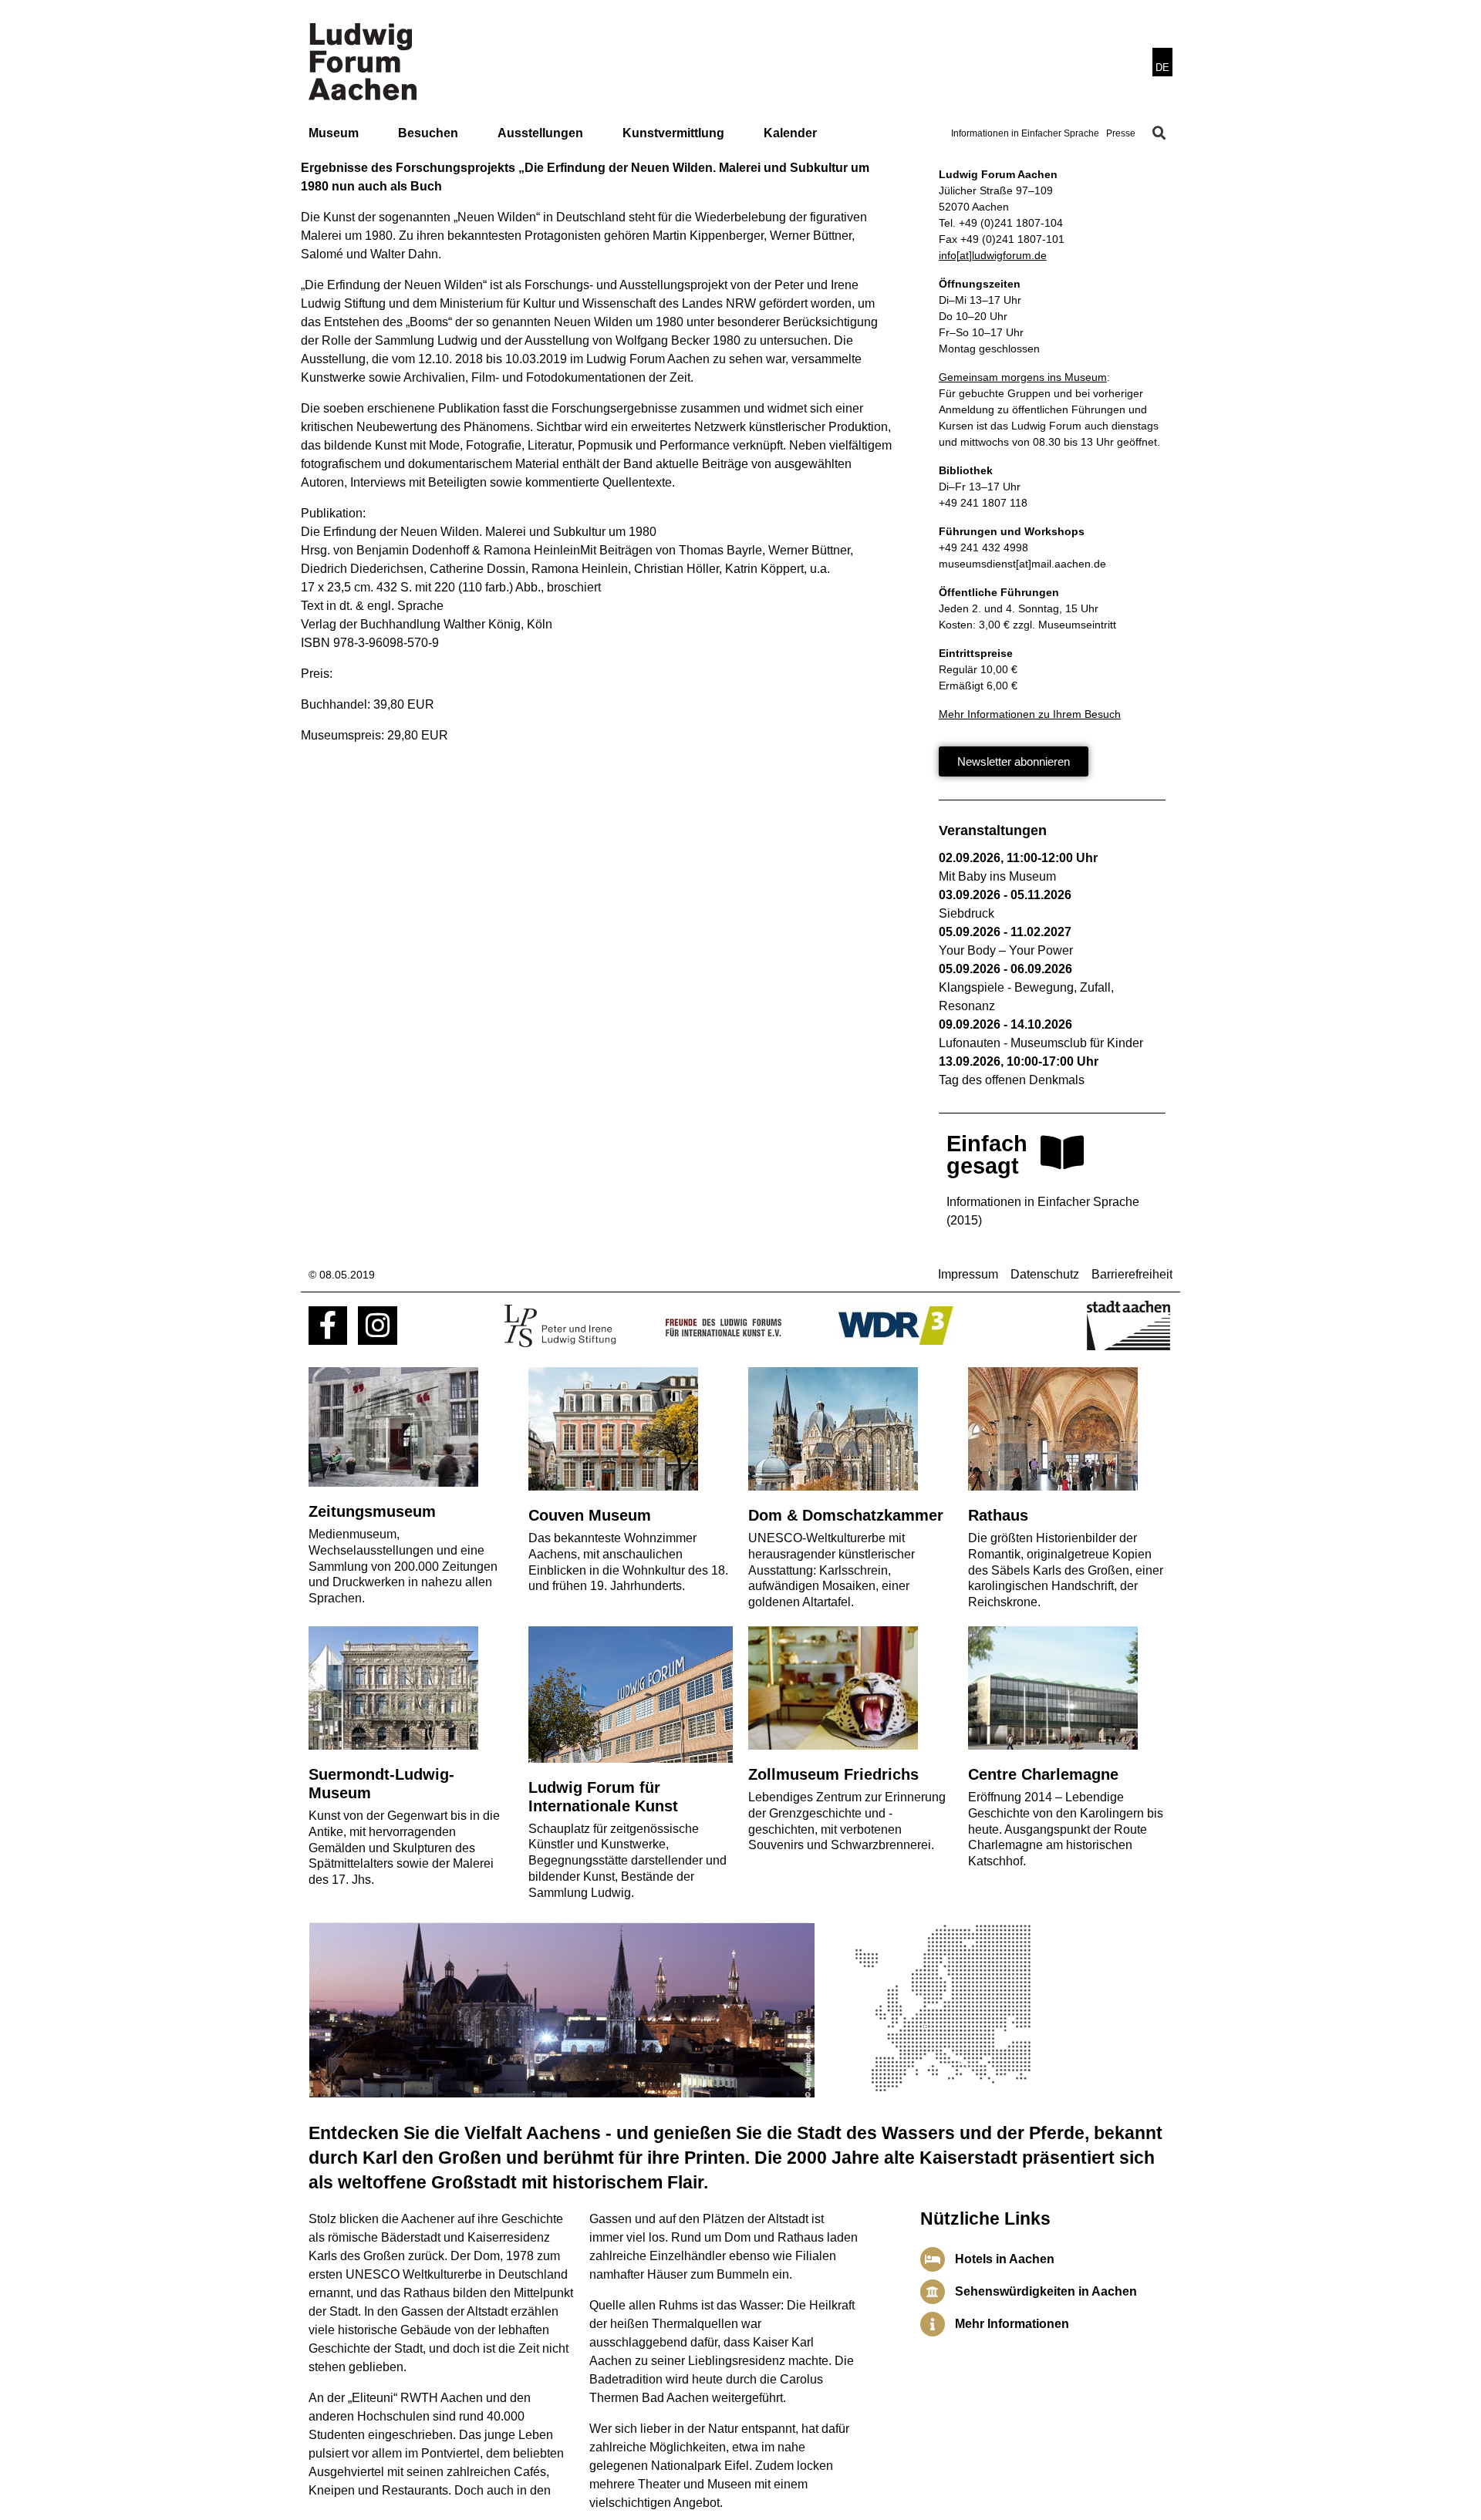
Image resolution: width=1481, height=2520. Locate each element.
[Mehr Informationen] (933, 2324)
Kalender (790, 133)
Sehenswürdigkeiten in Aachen (1046, 2291)
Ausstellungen (540, 133)
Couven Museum (590, 1515)
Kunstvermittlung (673, 133)
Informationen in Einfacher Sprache (1025, 133)
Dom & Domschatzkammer (846, 1515)
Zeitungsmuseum (372, 1511)
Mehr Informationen (1012, 2324)
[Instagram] (377, 1326)
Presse (1121, 133)
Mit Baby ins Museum (997, 876)
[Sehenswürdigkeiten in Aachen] (933, 2292)
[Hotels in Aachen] (933, 2259)
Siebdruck (967, 913)
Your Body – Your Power (1006, 950)
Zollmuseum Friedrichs (833, 1774)
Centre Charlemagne (1043, 1774)
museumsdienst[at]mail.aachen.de (1022, 564)
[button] (1159, 133)
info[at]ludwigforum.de (993, 255)
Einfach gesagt (987, 1155)
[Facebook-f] (328, 1326)
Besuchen (428, 133)
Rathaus (998, 1515)
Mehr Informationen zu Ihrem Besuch (1030, 714)
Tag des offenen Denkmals (1012, 1080)
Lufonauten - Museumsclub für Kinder (1041, 1043)
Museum (334, 133)
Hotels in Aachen (1005, 2259)
